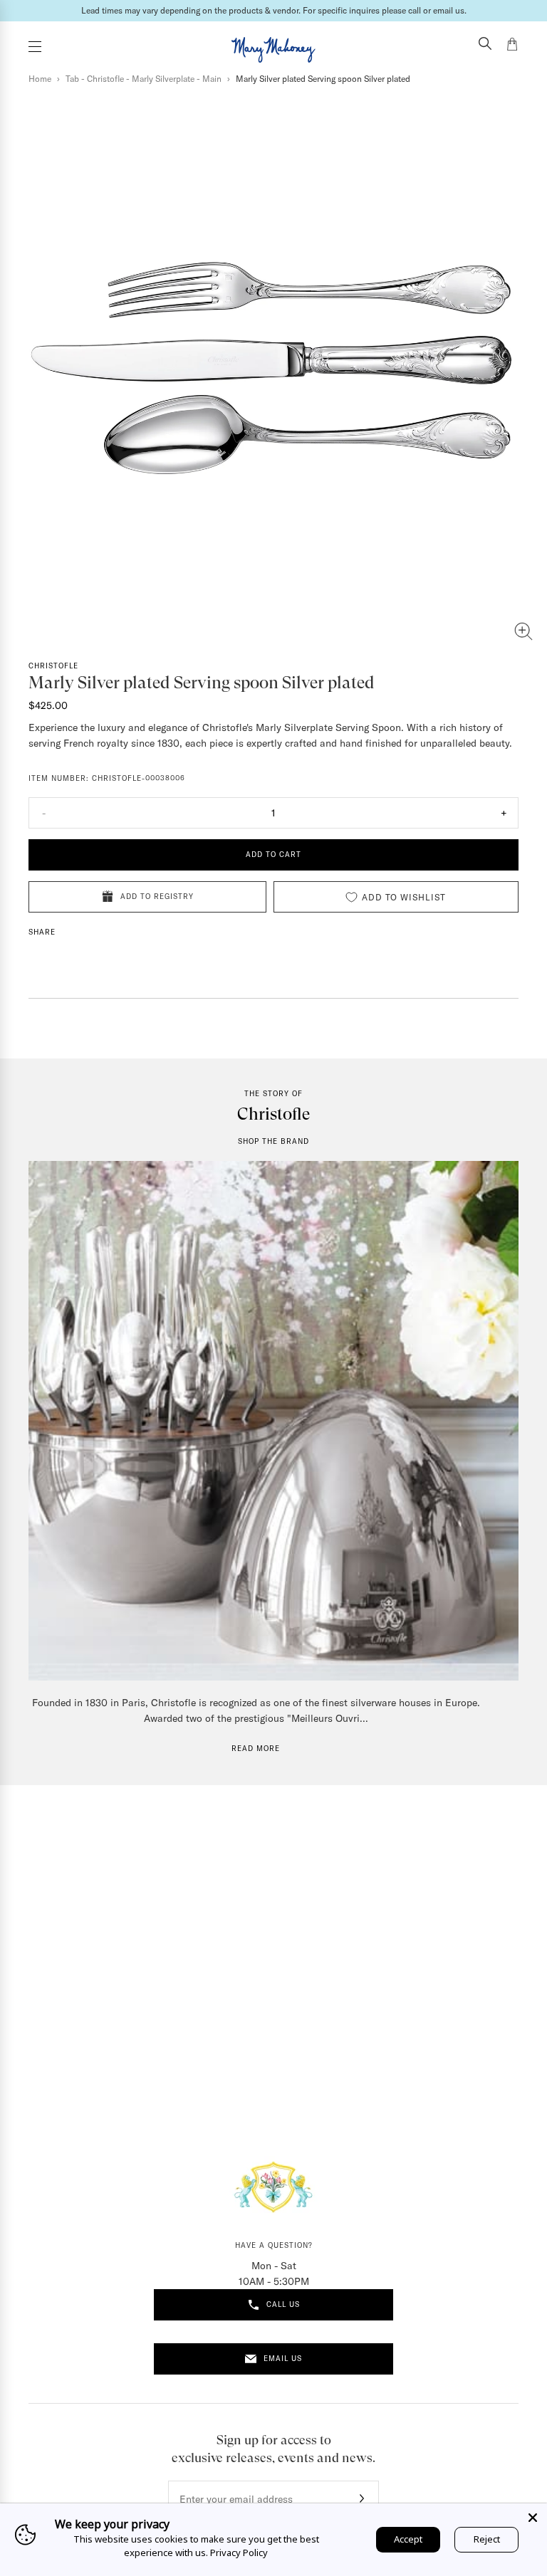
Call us (283, 2304)
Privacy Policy (239, 2553)
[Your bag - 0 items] (512, 46)
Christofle (53, 666)
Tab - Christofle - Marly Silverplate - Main (144, 79)
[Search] (485, 45)
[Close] (533, 2518)
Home (40, 79)
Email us (283, 2359)
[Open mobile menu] (35, 47)
